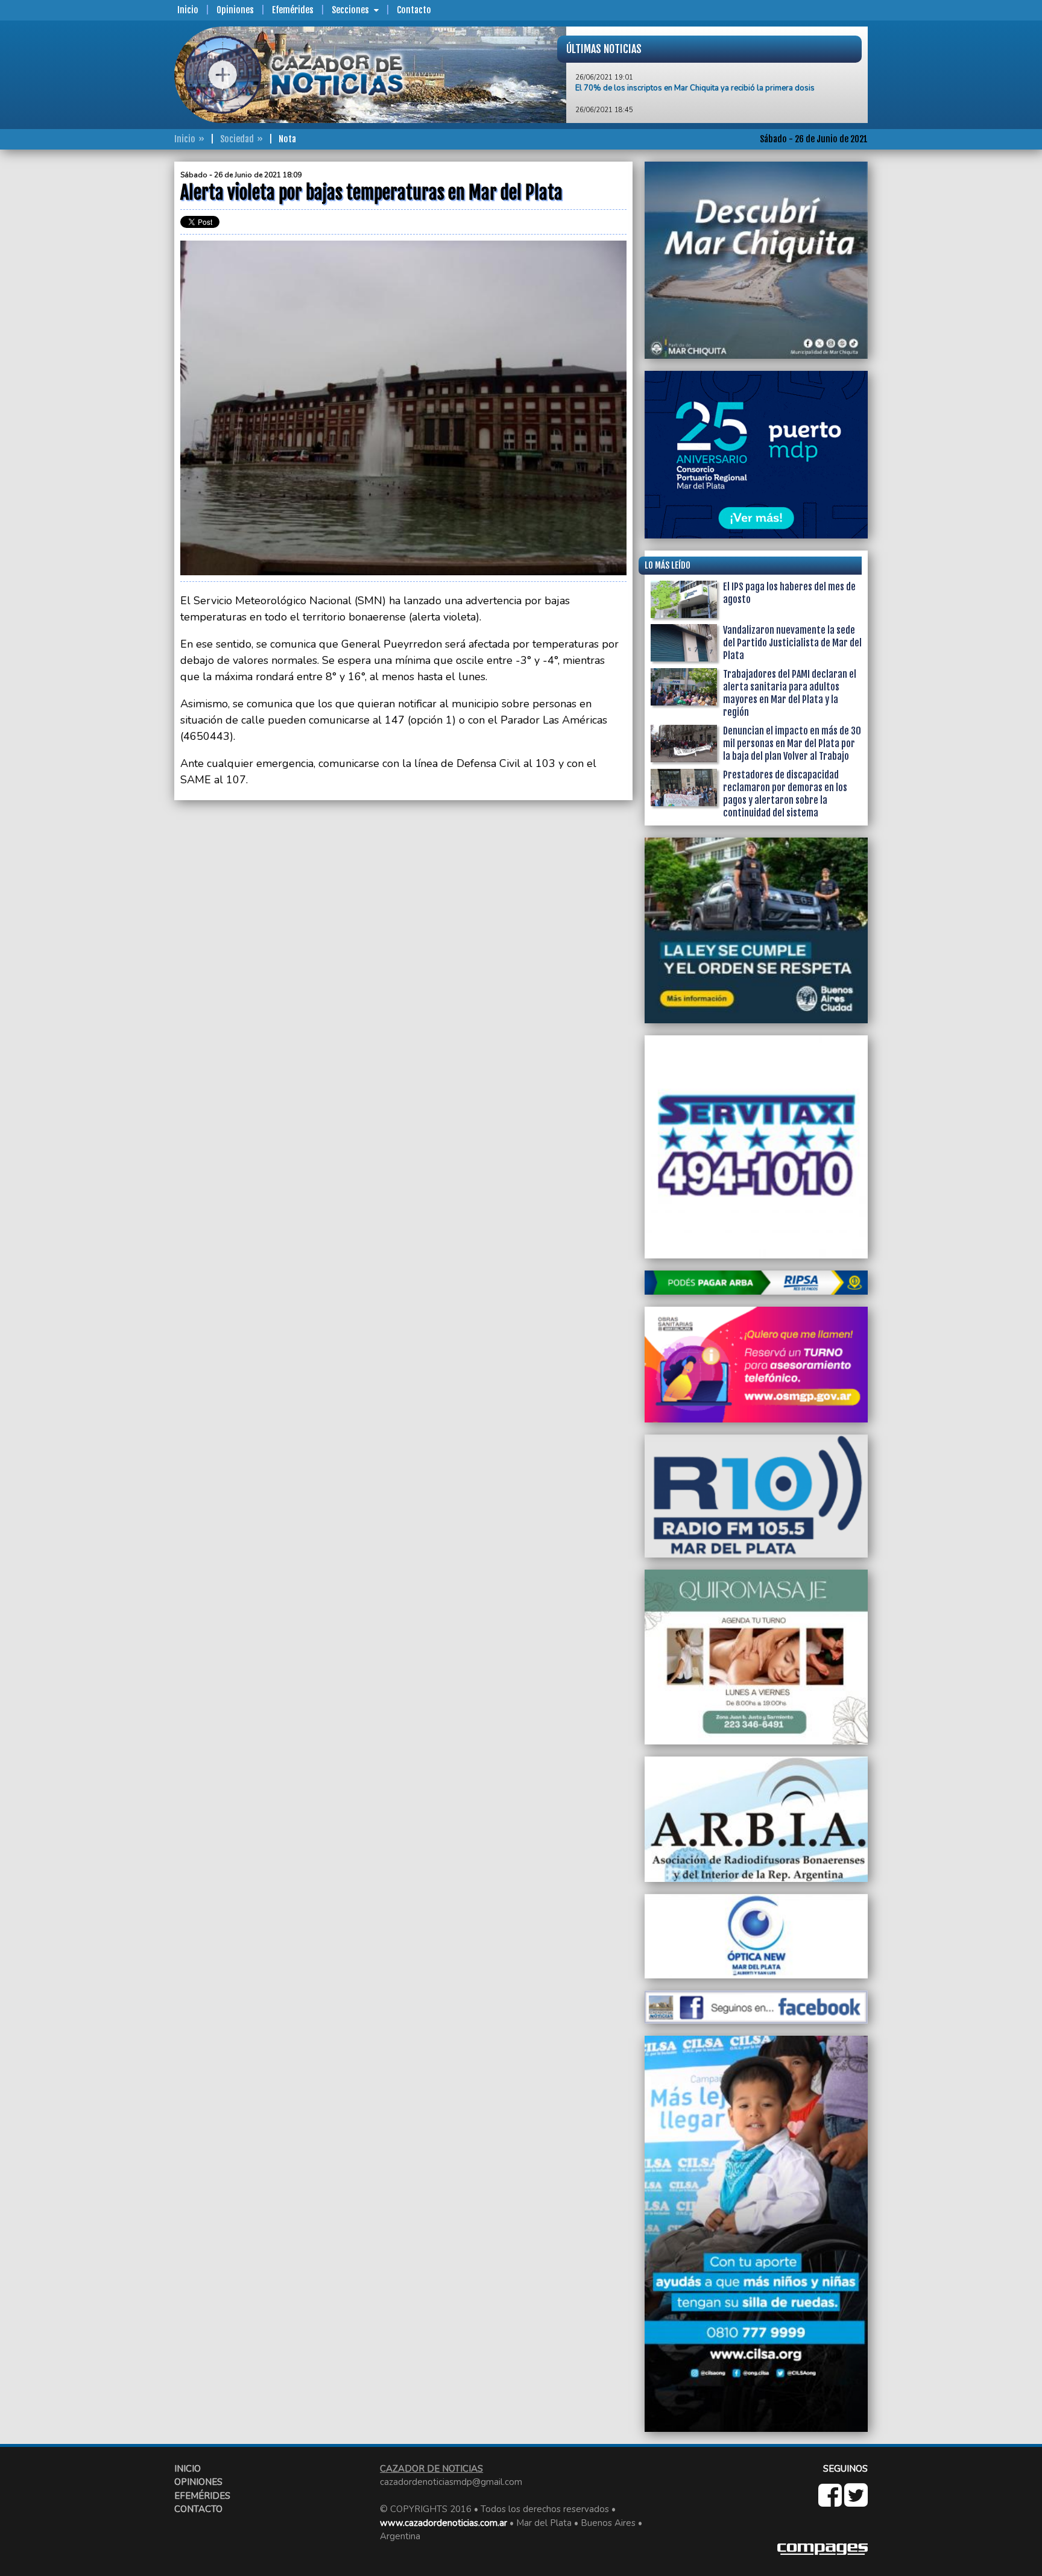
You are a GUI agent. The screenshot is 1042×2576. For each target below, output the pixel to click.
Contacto (414, 10)
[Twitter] (856, 2502)
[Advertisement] (126, 343)
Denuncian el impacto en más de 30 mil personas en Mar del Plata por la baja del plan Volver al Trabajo (792, 743)
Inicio (188, 10)
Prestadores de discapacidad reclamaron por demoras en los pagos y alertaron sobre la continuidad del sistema (785, 794)
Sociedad (237, 139)
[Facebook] (831, 2502)
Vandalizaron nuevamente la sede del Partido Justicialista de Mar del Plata (792, 643)
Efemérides (293, 10)
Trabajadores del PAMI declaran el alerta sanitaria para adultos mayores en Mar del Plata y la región (790, 693)
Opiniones (235, 10)
